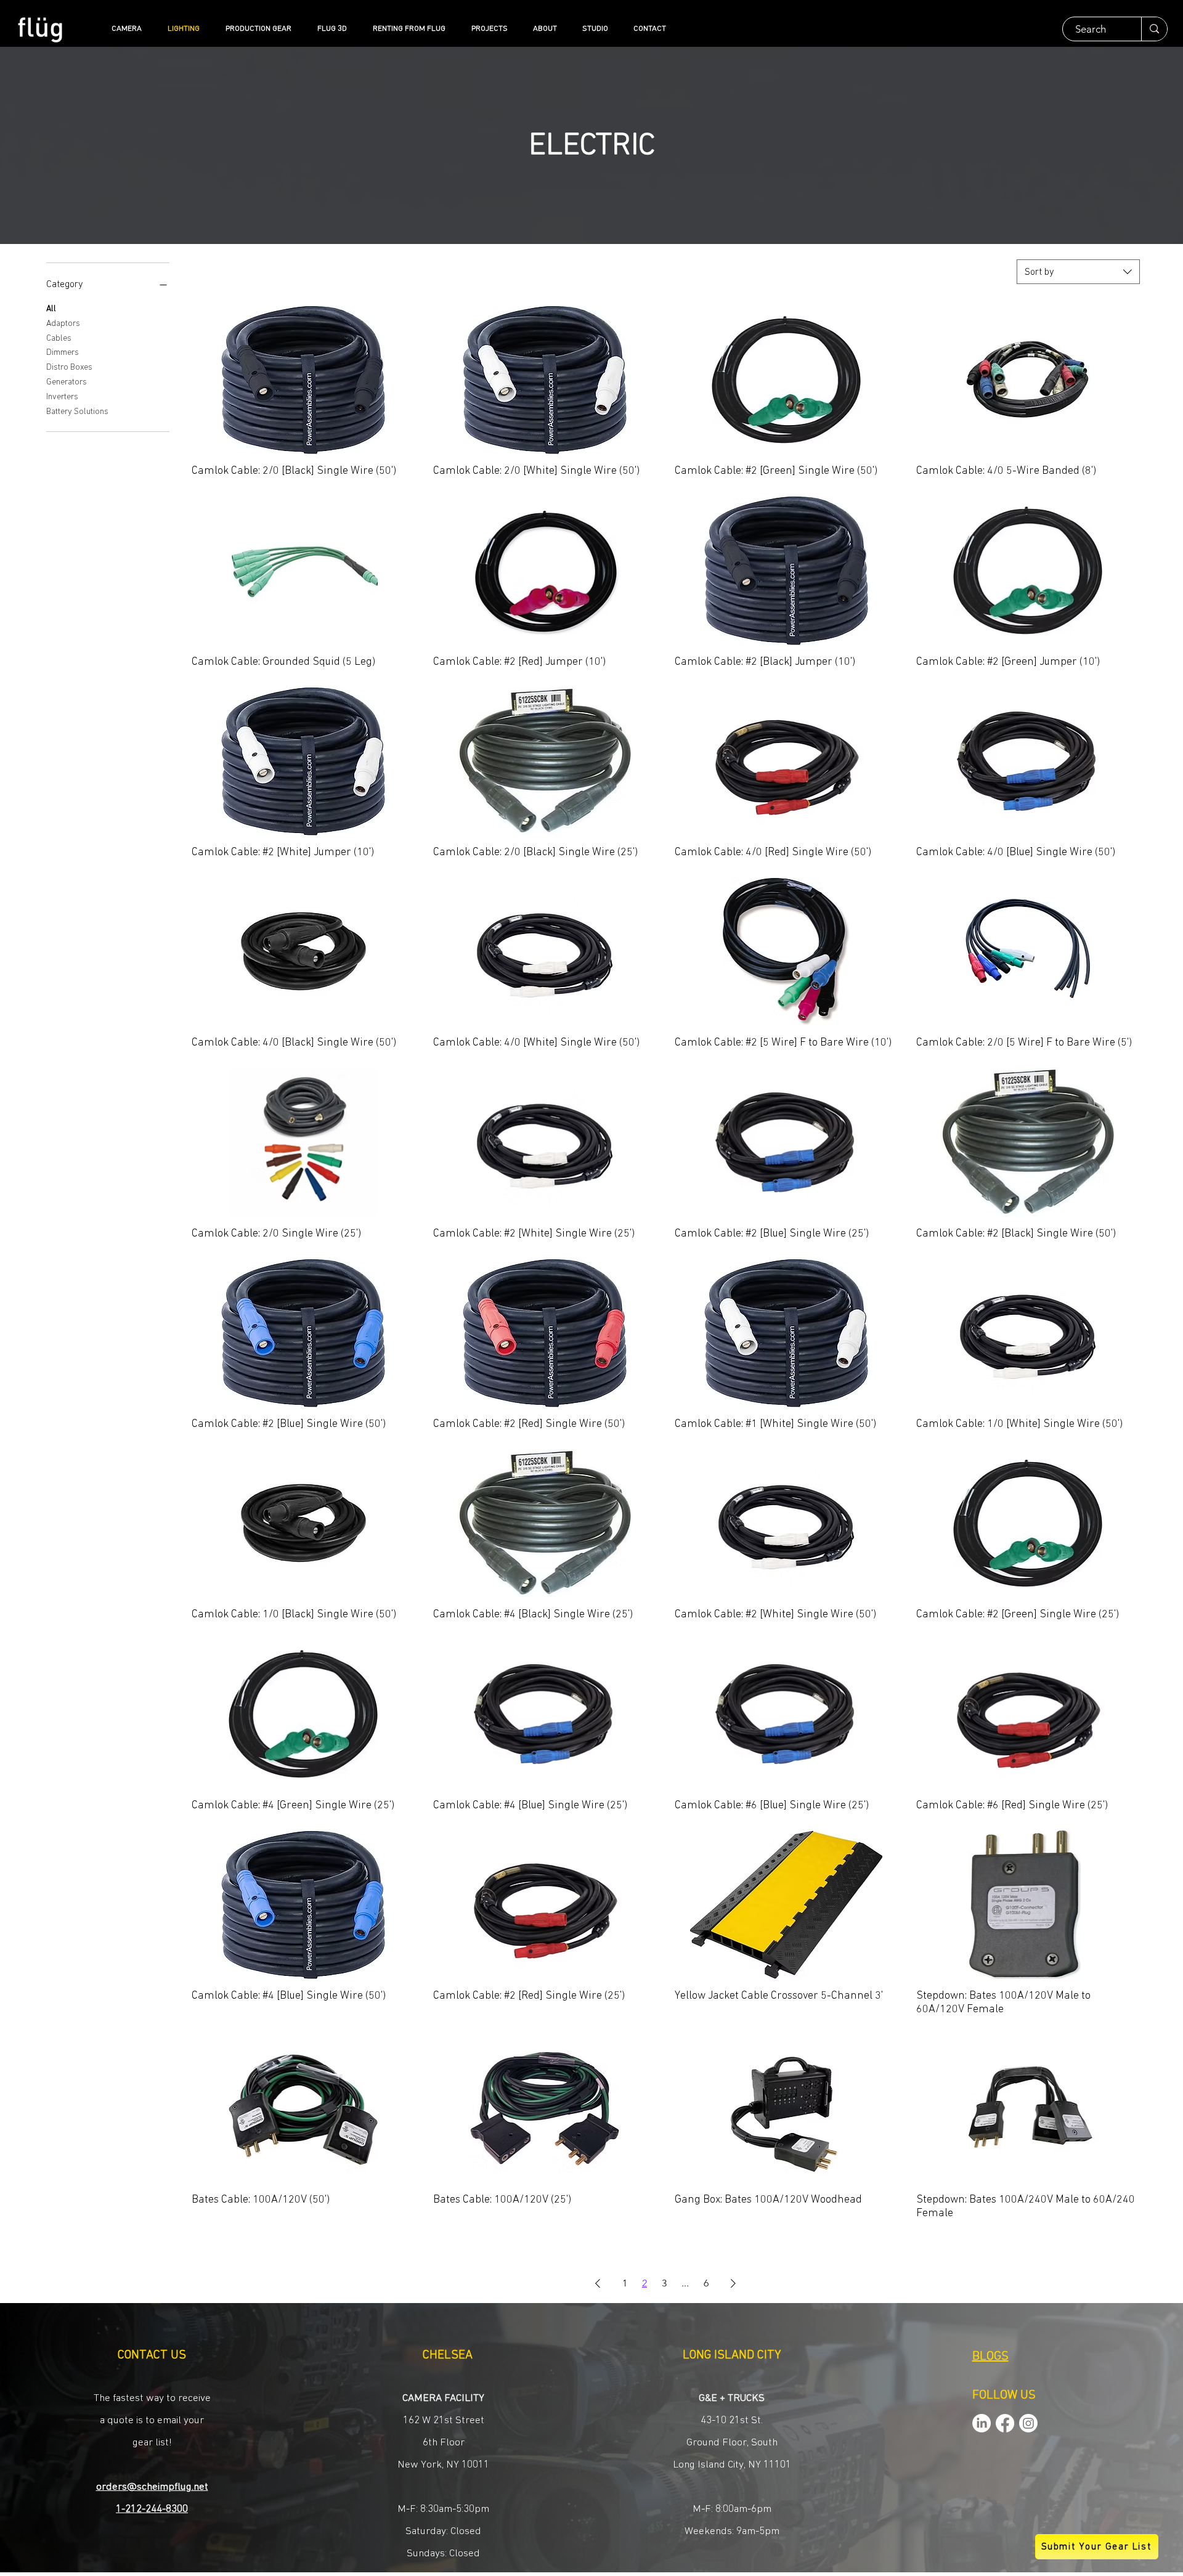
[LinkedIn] (982, 2423)
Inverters (62, 397)
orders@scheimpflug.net (152, 2487)
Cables (59, 338)
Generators (67, 382)
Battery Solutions (77, 412)
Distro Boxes (69, 367)
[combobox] (1078, 272)
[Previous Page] (598, 2283)
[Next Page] (733, 2283)
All (51, 309)
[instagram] (1028, 2423)
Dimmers (63, 352)
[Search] (1154, 29)
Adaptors (63, 323)
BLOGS (990, 2357)
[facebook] (1005, 2423)
